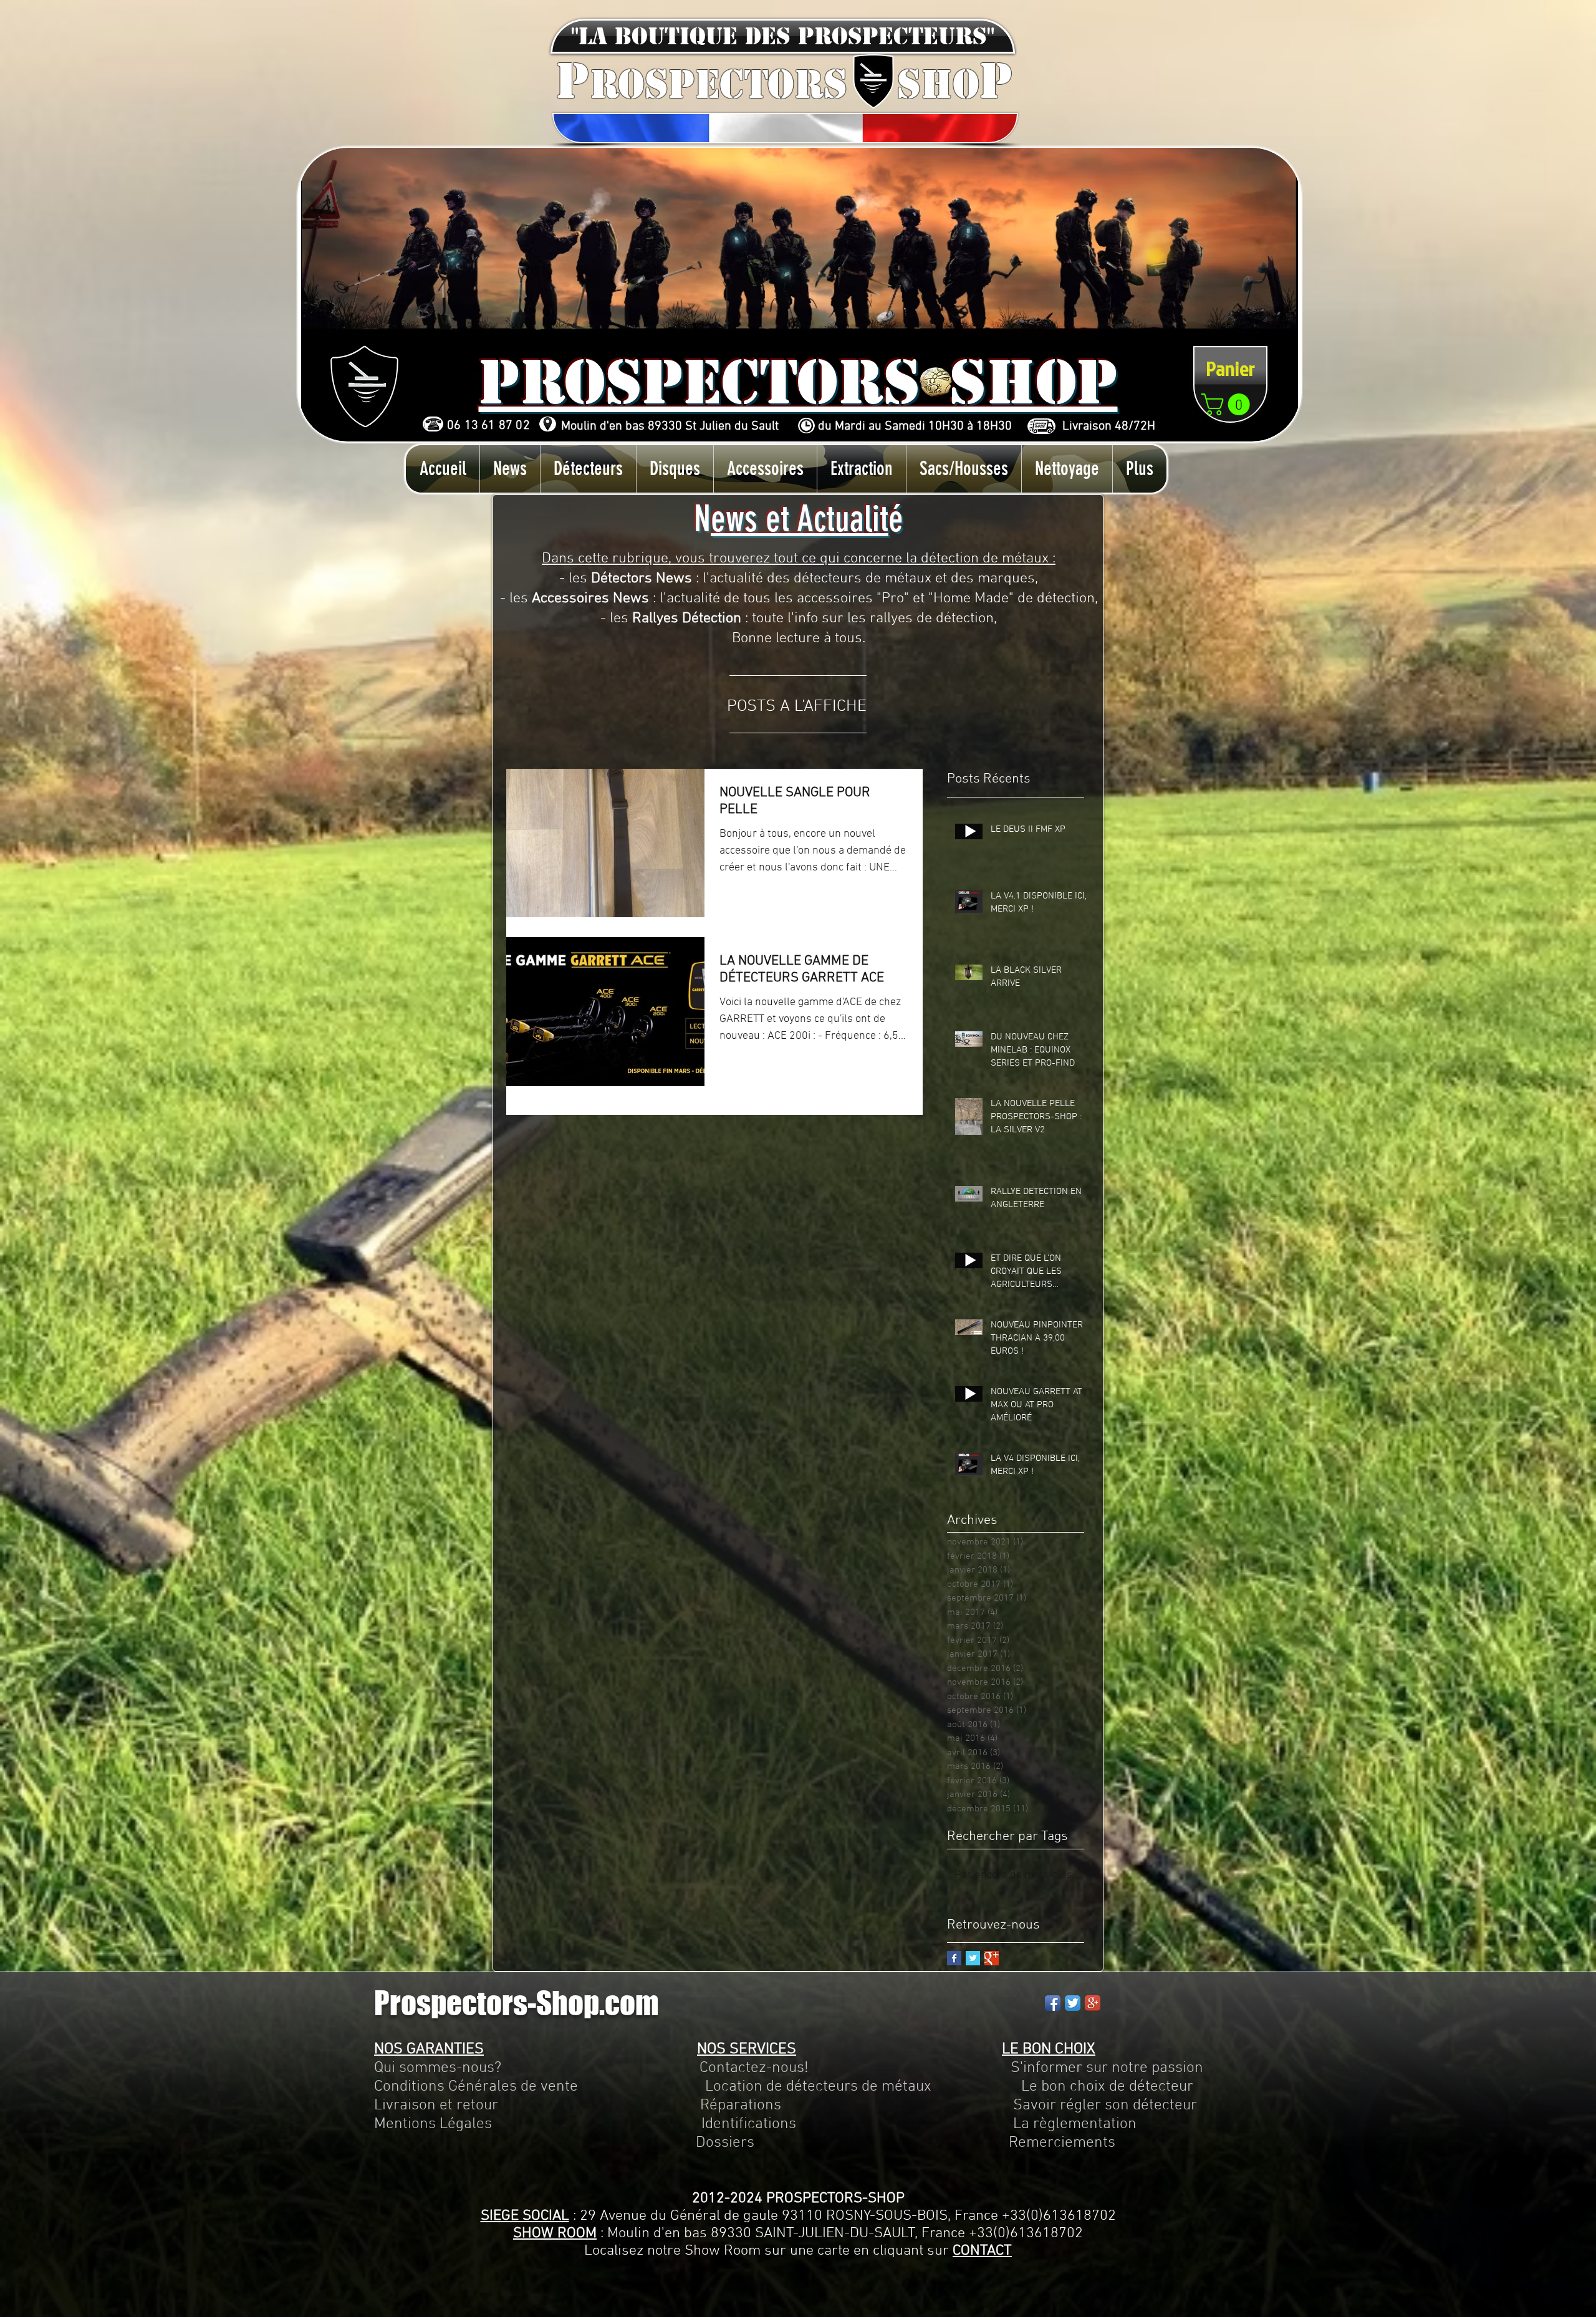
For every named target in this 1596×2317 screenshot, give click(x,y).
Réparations (741, 2106)
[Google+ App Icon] (1093, 2003)
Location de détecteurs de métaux (818, 2087)
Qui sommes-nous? (438, 2068)
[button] (783, 36)
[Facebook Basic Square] (954, 1958)
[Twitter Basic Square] (973, 1958)
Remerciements (1062, 2143)
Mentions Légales (433, 2124)
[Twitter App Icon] (1073, 2003)
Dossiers (725, 2143)
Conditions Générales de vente (476, 2087)
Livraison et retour (436, 2106)
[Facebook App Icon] (1053, 2003)
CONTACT (982, 2251)
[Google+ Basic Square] (992, 1958)
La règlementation (966, 2124)
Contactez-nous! (754, 2068)
